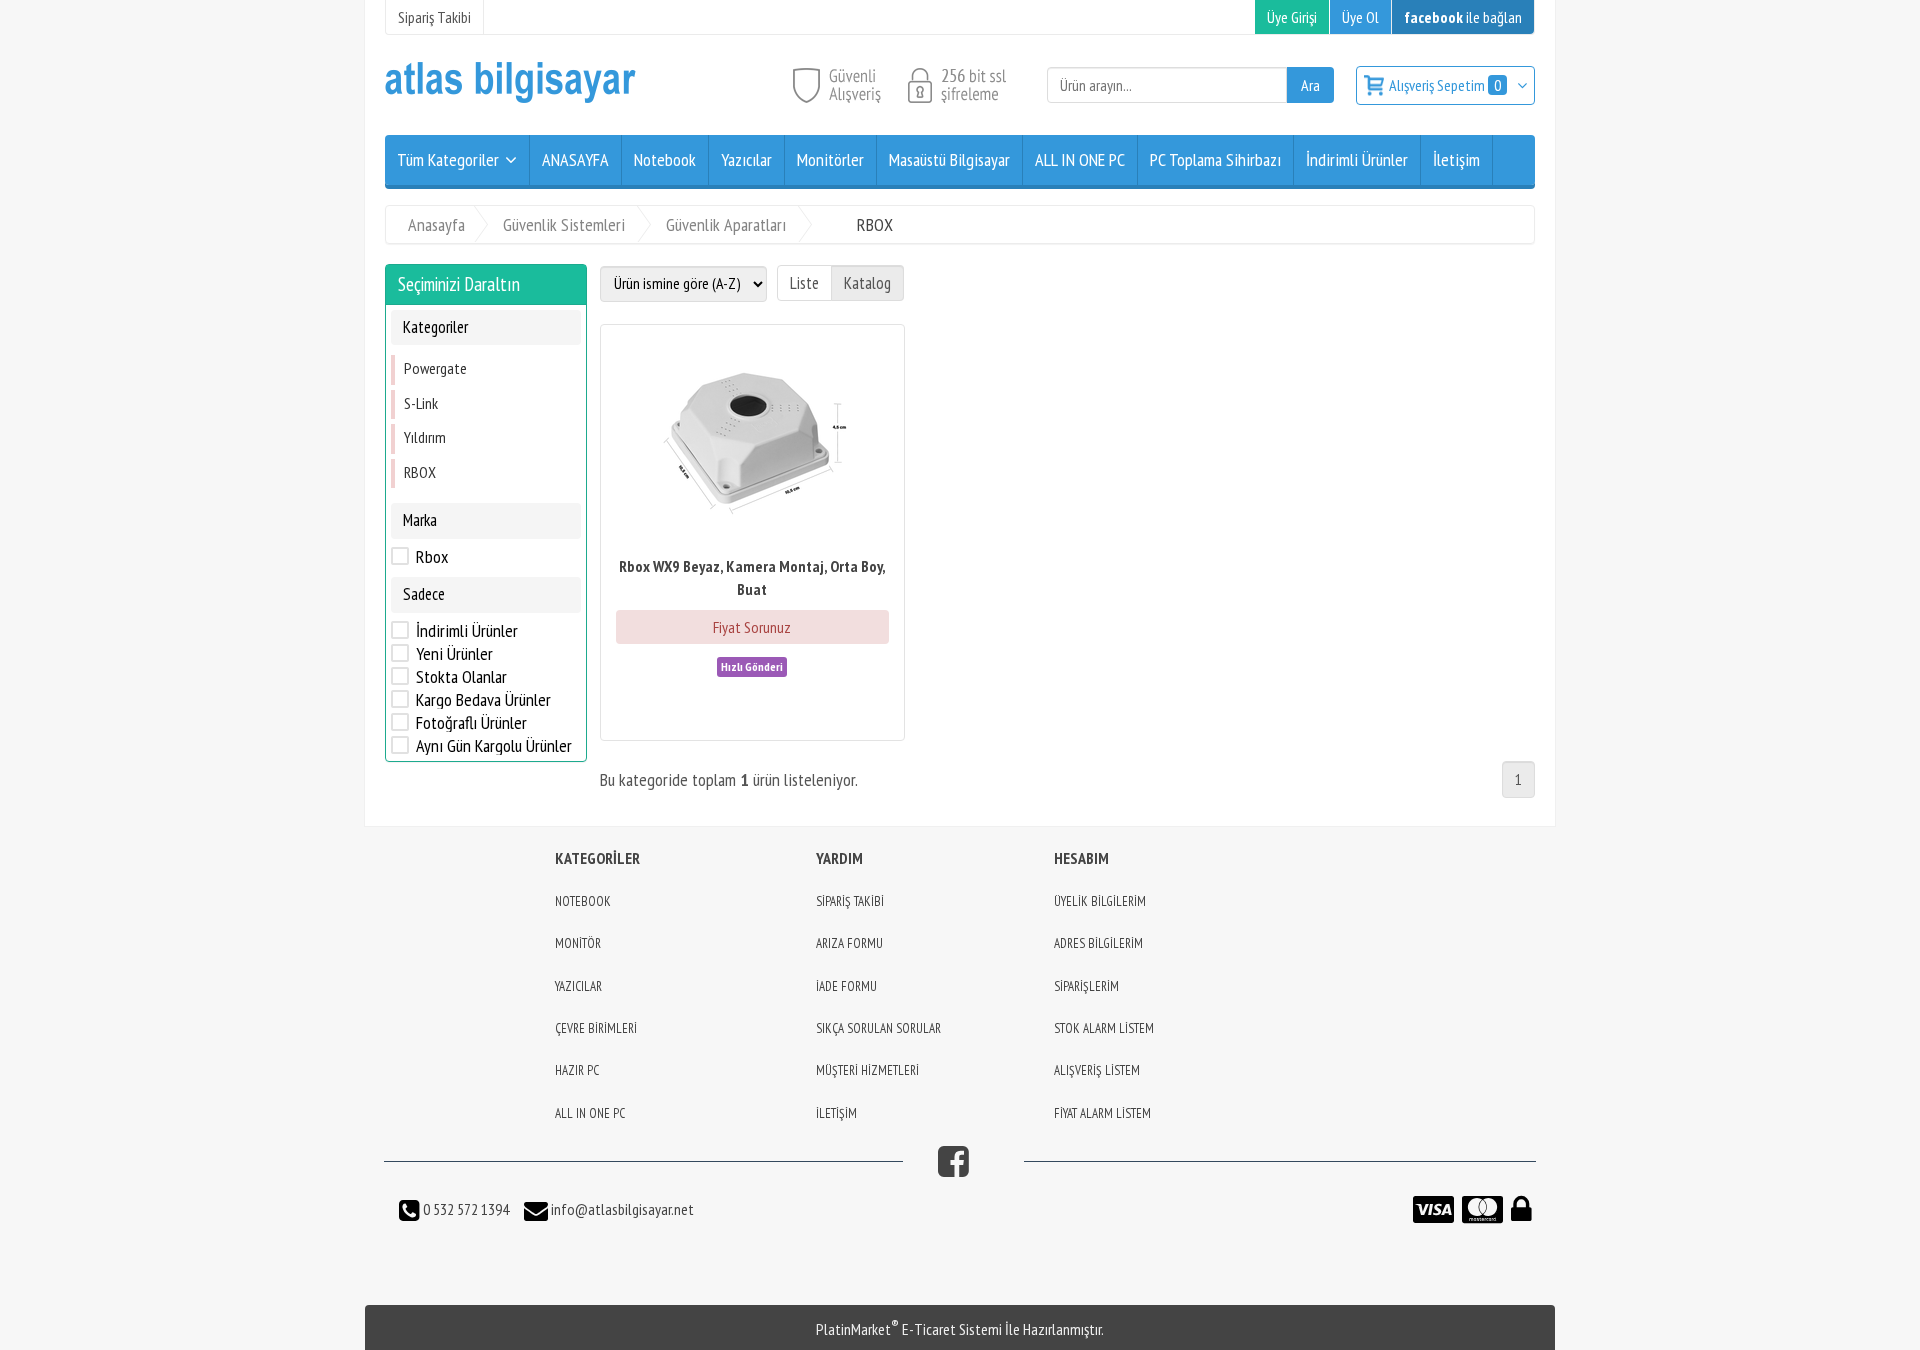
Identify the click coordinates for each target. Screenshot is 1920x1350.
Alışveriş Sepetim (1445, 85)
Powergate (435, 368)
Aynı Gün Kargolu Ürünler (494, 745)
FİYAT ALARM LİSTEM (1102, 1113)
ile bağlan (1463, 17)
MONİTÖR (578, 943)
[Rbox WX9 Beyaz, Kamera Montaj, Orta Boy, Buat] (752, 442)
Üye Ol (1360, 17)
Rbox (432, 557)
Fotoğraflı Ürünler (471, 722)
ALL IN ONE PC (590, 1113)
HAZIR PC (577, 1070)
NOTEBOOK (583, 901)
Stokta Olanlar (461, 676)
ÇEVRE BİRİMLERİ (596, 1028)
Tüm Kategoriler (448, 159)
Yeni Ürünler (454, 653)
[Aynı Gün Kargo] (752, 665)
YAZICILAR (578, 986)
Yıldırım (425, 437)
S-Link (421, 403)
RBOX (420, 471)
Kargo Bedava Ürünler (483, 699)
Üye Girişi (1292, 17)
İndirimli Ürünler (467, 630)
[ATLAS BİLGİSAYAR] (510, 98)
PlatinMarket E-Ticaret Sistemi (909, 1329)
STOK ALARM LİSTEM (1104, 1028)
